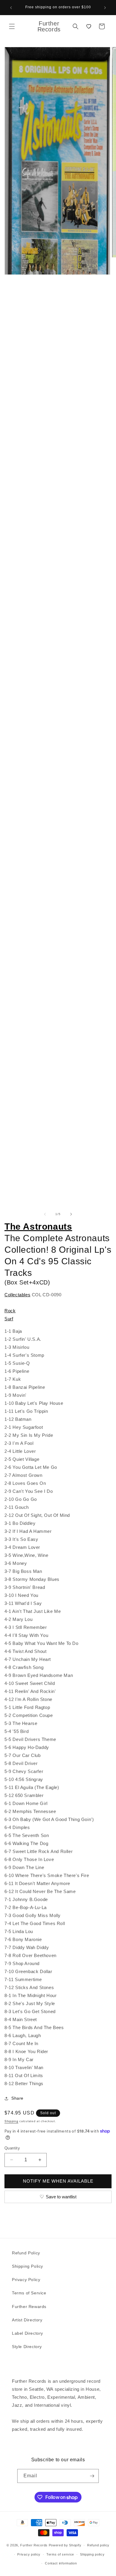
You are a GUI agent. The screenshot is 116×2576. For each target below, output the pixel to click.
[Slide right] (71, 1214)
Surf (9, 1319)
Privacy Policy (26, 2280)
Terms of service (60, 2554)
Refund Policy (26, 2253)
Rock (10, 1311)
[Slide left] (45, 1214)
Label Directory (28, 2333)
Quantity (12, 2148)
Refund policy (98, 2545)
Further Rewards (29, 2307)
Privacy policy (29, 2554)
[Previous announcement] (11, 8)
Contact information (61, 2563)
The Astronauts (38, 1226)
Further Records (34, 2545)
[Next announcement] (105, 8)
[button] (12, 26)
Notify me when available (58, 2181)
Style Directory (27, 2347)
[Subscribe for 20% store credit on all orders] (92, 2476)
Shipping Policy (28, 2266)
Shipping (11, 2121)
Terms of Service (29, 2293)
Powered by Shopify (65, 2545)
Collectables (17, 1295)
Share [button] (17, 2098)
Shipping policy (92, 2554)
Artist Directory (27, 2320)
